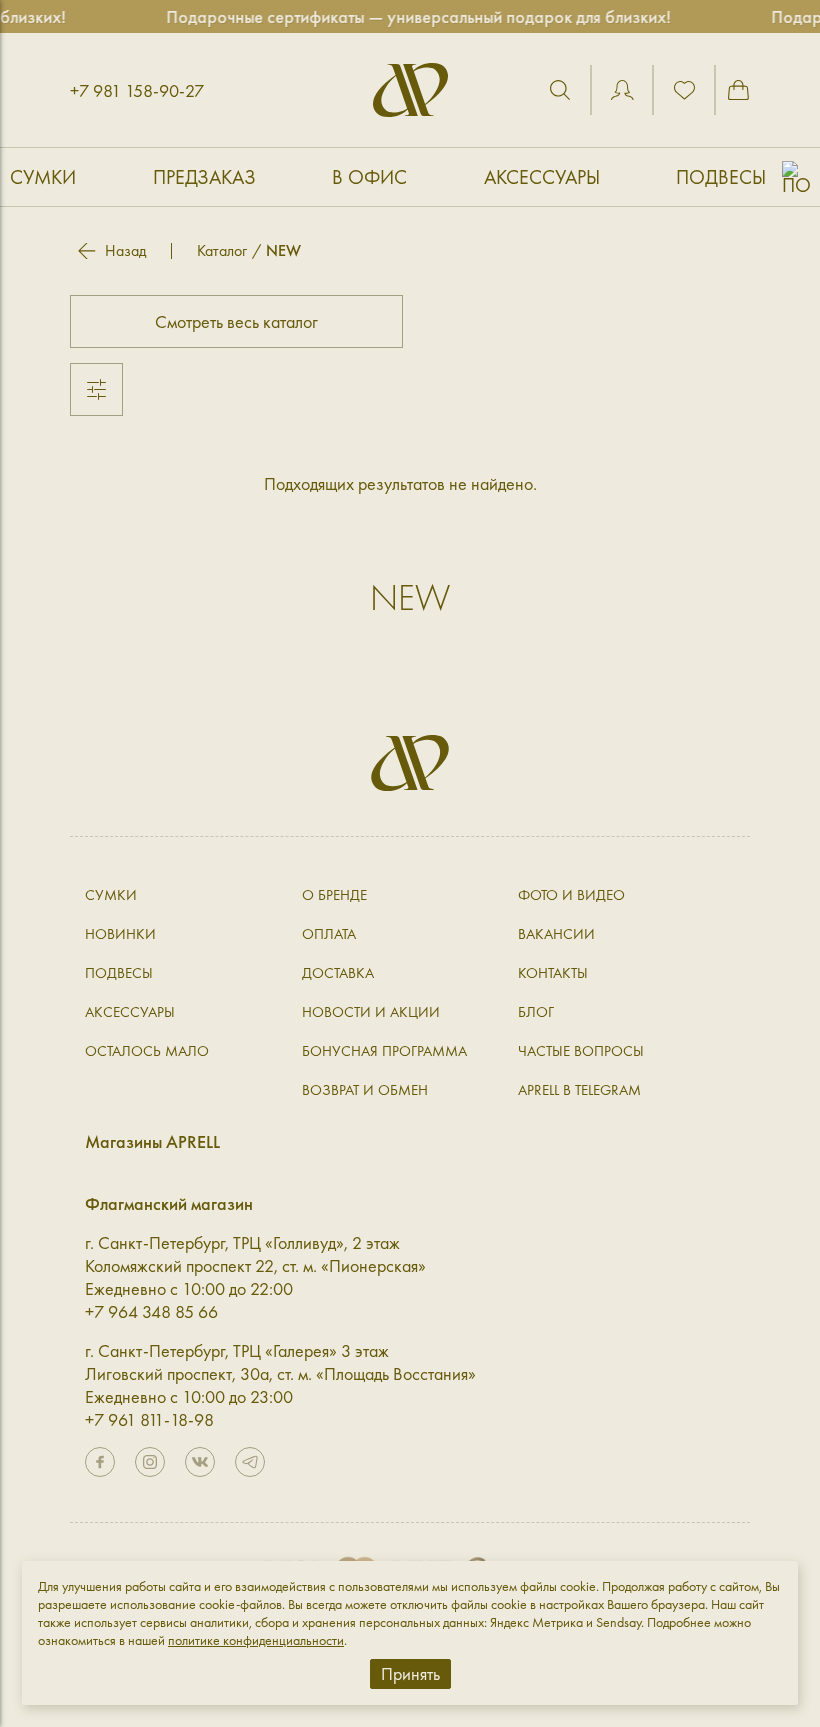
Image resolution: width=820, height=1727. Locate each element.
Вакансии (556, 934)
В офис (369, 177)
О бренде (334, 895)
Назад (125, 251)
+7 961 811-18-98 (149, 1419)
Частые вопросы (581, 1051)
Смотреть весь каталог (236, 321)
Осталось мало (147, 1051)
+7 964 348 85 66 (151, 1311)
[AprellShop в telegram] (250, 1462)
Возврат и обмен (365, 1090)
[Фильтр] (96, 389)
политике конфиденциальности (256, 1640)
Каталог (222, 250)
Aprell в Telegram (579, 1090)
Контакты (553, 973)
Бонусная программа (384, 1051)
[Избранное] (684, 90)
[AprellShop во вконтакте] (200, 1462)
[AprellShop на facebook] (100, 1462)
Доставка (338, 973)
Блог (536, 1012)
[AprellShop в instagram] (150, 1462)
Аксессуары (542, 177)
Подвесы (721, 177)
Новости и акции (371, 1012)
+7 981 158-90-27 (137, 90)
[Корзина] (738, 90)
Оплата (329, 934)
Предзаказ (204, 177)
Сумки (43, 177)
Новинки (120, 934)
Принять (410, 1673)
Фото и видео (571, 895)
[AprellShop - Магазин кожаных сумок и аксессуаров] (410, 90)
